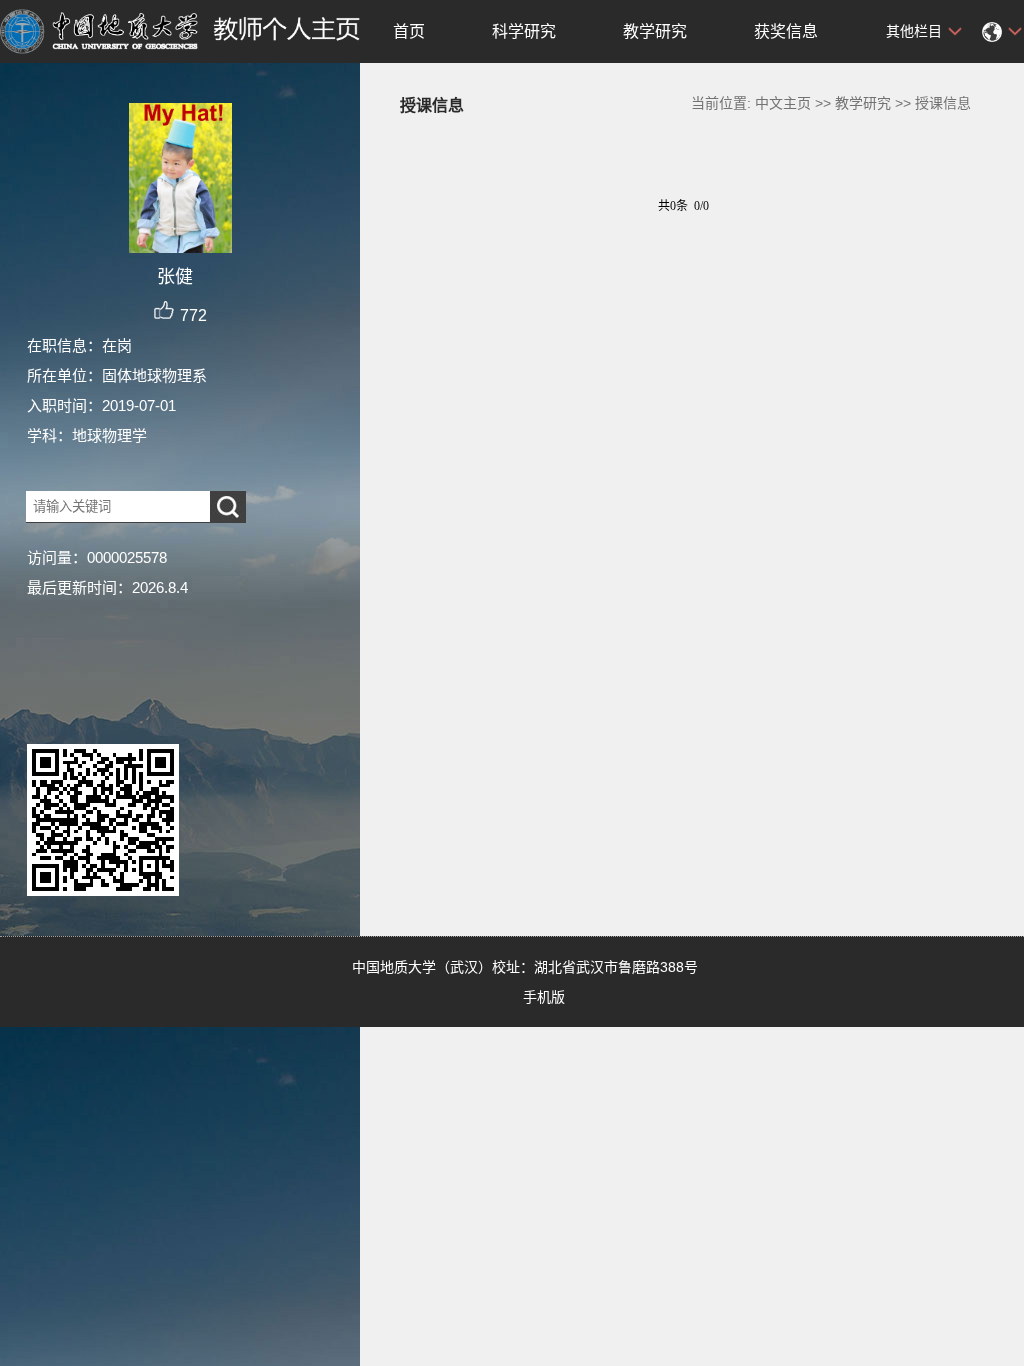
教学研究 (655, 31)
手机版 (544, 997)
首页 (409, 31)
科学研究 (524, 31)
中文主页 (783, 103)
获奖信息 (786, 31)
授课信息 (943, 103)
